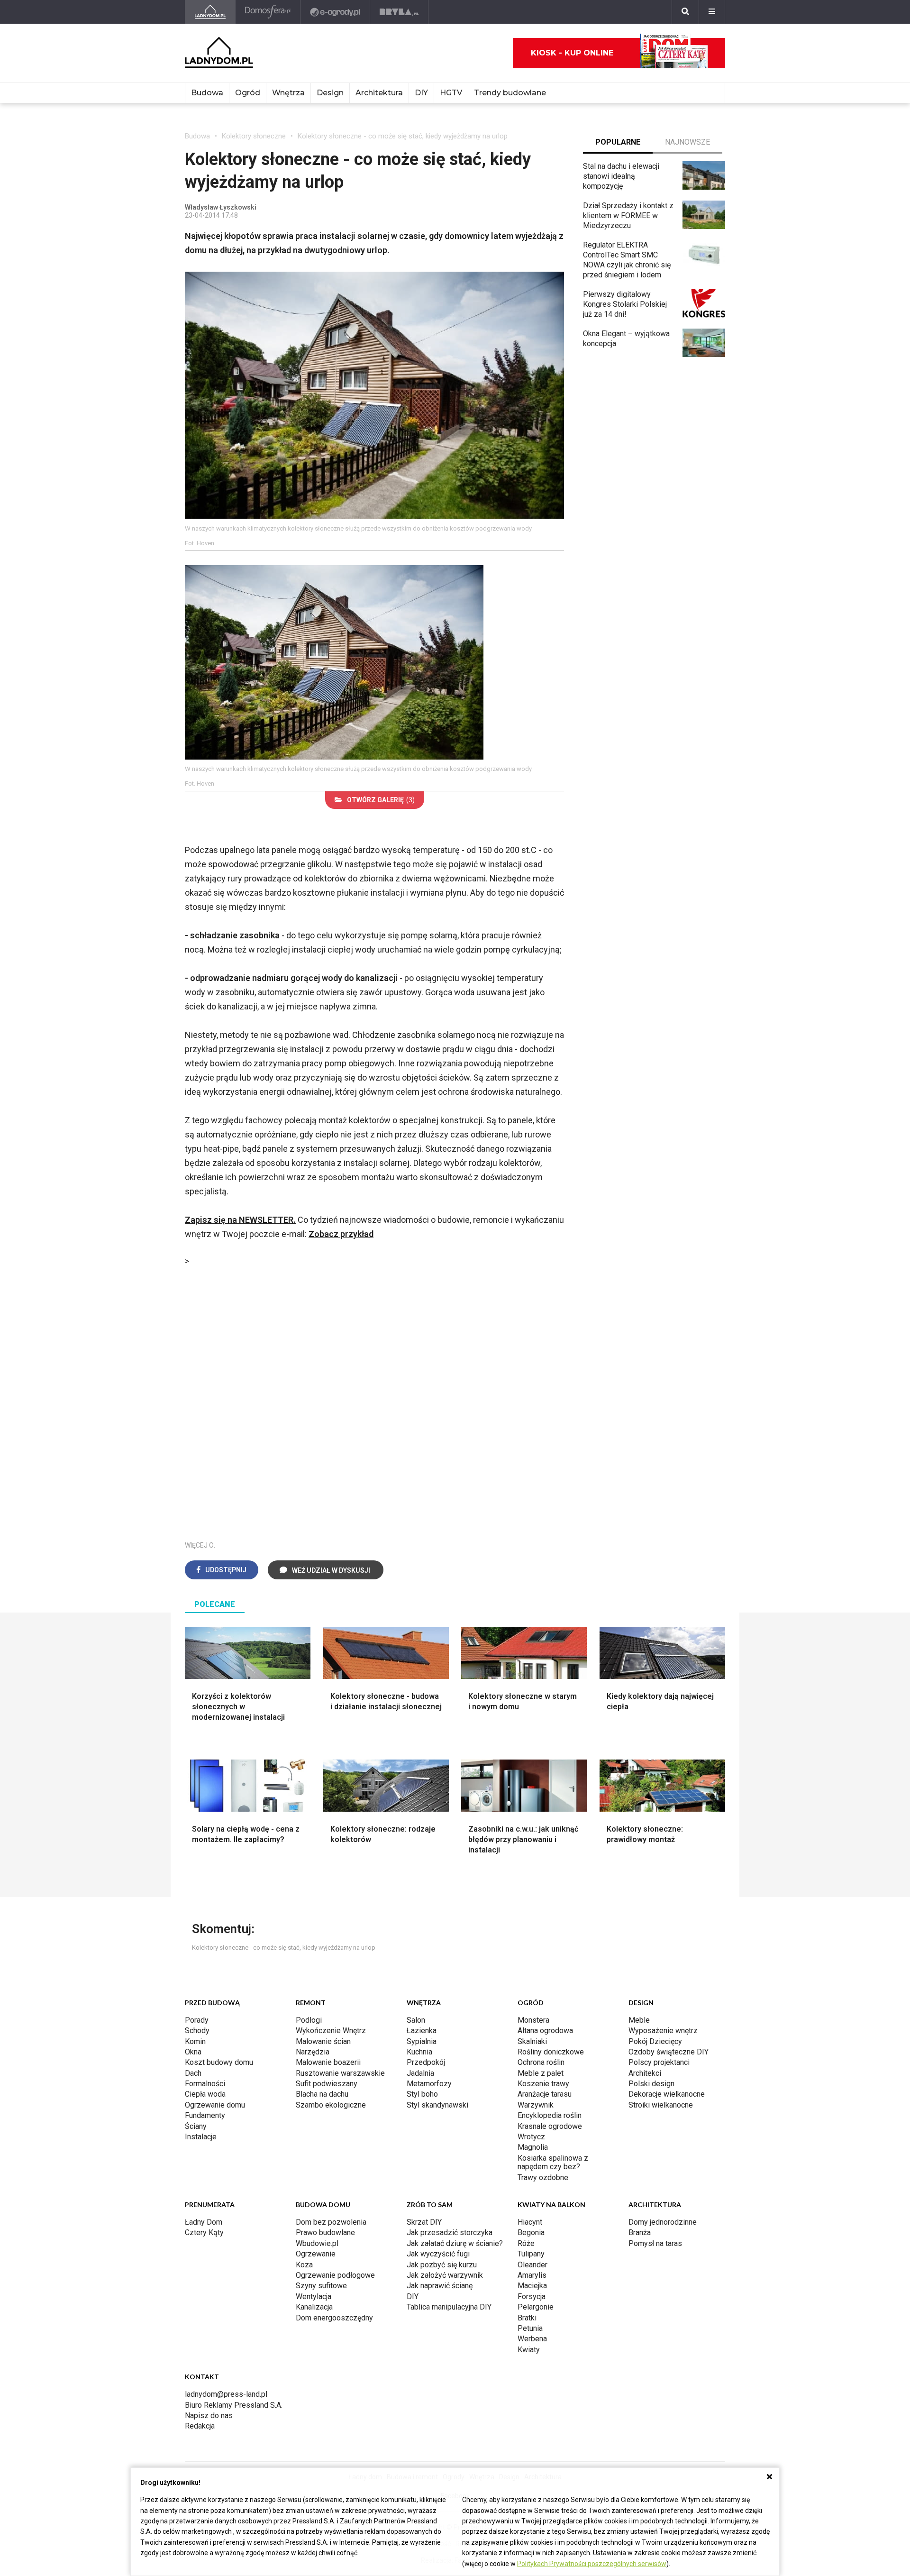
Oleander (532, 2265)
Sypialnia (422, 2041)
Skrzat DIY (424, 2222)
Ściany (196, 2126)
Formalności (205, 2084)
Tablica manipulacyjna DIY (449, 2307)
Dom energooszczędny (334, 2318)
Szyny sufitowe (321, 2286)
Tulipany (531, 2254)
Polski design (651, 2084)
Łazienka (422, 2031)
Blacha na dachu (322, 2094)
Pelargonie (536, 2307)
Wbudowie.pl (317, 2243)
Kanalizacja (314, 2307)
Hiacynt (530, 2222)
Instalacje (201, 2137)
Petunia (530, 2328)
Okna (193, 2052)
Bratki (527, 2318)
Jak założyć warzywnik (445, 2275)
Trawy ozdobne (543, 2177)
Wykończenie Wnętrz (331, 2031)
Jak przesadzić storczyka (450, 2232)
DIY (421, 93)
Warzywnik (536, 2105)
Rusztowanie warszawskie (340, 2073)
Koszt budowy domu (219, 2062)
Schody (197, 2031)
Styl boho (422, 2094)
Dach (193, 2073)
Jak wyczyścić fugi (438, 2254)
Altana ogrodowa (545, 2031)
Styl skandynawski (437, 2105)
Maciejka (532, 2286)
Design (330, 93)
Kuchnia (419, 2052)
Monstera (533, 2020)
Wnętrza (288, 93)
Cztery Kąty (204, 2232)
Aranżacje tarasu (545, 2094)
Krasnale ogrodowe (550, 2126)
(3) (381, 800)
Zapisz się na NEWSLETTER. (240, 1220)
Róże (526, 2243)
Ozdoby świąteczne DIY (669, 2052)
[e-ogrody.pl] (335, 12)
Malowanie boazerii (328, 2062)
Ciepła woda (205, 2094)
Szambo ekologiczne (331, 2105)
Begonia (531, 2232)
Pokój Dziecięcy (655, 2041)
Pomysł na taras (655, 2243)
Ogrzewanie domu (215, 2105)
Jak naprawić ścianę (440, 2286)
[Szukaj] (685, 12)
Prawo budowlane (325, 2232)
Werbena (532, 2339)
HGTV (451, 93)
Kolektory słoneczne (254, 136)
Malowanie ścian (323, 2041)
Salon (416, 2020)
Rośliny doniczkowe (551, 2052)
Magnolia (533, 2147)
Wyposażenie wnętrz (663, 2031)
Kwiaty (529, 2350)
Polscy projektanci (659, 2062)
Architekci (645, 2073)
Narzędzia (313, 2052)
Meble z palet (541, 2073)
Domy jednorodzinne (663, 2222)
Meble (639, 2020)
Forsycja (532, 2296)
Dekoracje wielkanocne (667, 2094)
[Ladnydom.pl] (210, 12)
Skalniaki (532, 2041)
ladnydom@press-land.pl (226, 2394)
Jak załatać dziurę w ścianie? (455, 2243)
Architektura (379, 93)
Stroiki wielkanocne (661, 2105)
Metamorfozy (429, 2084)
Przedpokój (426, 2062)
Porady (197, 2020)
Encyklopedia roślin (550, 2115)
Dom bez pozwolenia (331, 2222)
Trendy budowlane (510, 93)
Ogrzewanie (316, 2254)
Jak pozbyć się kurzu (442, 2265)
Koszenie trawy (543, 2084)
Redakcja (200, 2426)
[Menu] (712, 12)
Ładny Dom (204, 2222)
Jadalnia (420, 2073)
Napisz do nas (209, 2416)
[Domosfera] (268, 12)
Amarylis (532, 2275)
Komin (195, 2041)
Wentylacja (314, 2296)
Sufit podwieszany (327, 2084)
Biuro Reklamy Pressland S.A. (234, 2405)
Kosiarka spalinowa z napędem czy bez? (553, 2162)
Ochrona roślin (541, 2062)
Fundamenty (205, 2115)
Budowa (207, 93)
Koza (304, 2265)
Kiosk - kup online (572, 53)
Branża (640, 2232)
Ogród (248, 93)
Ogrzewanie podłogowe (335, 2275)
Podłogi (309, 2020)
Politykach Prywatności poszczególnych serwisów (592, 2564)
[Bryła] (399, 12)
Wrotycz (531, 2137)
